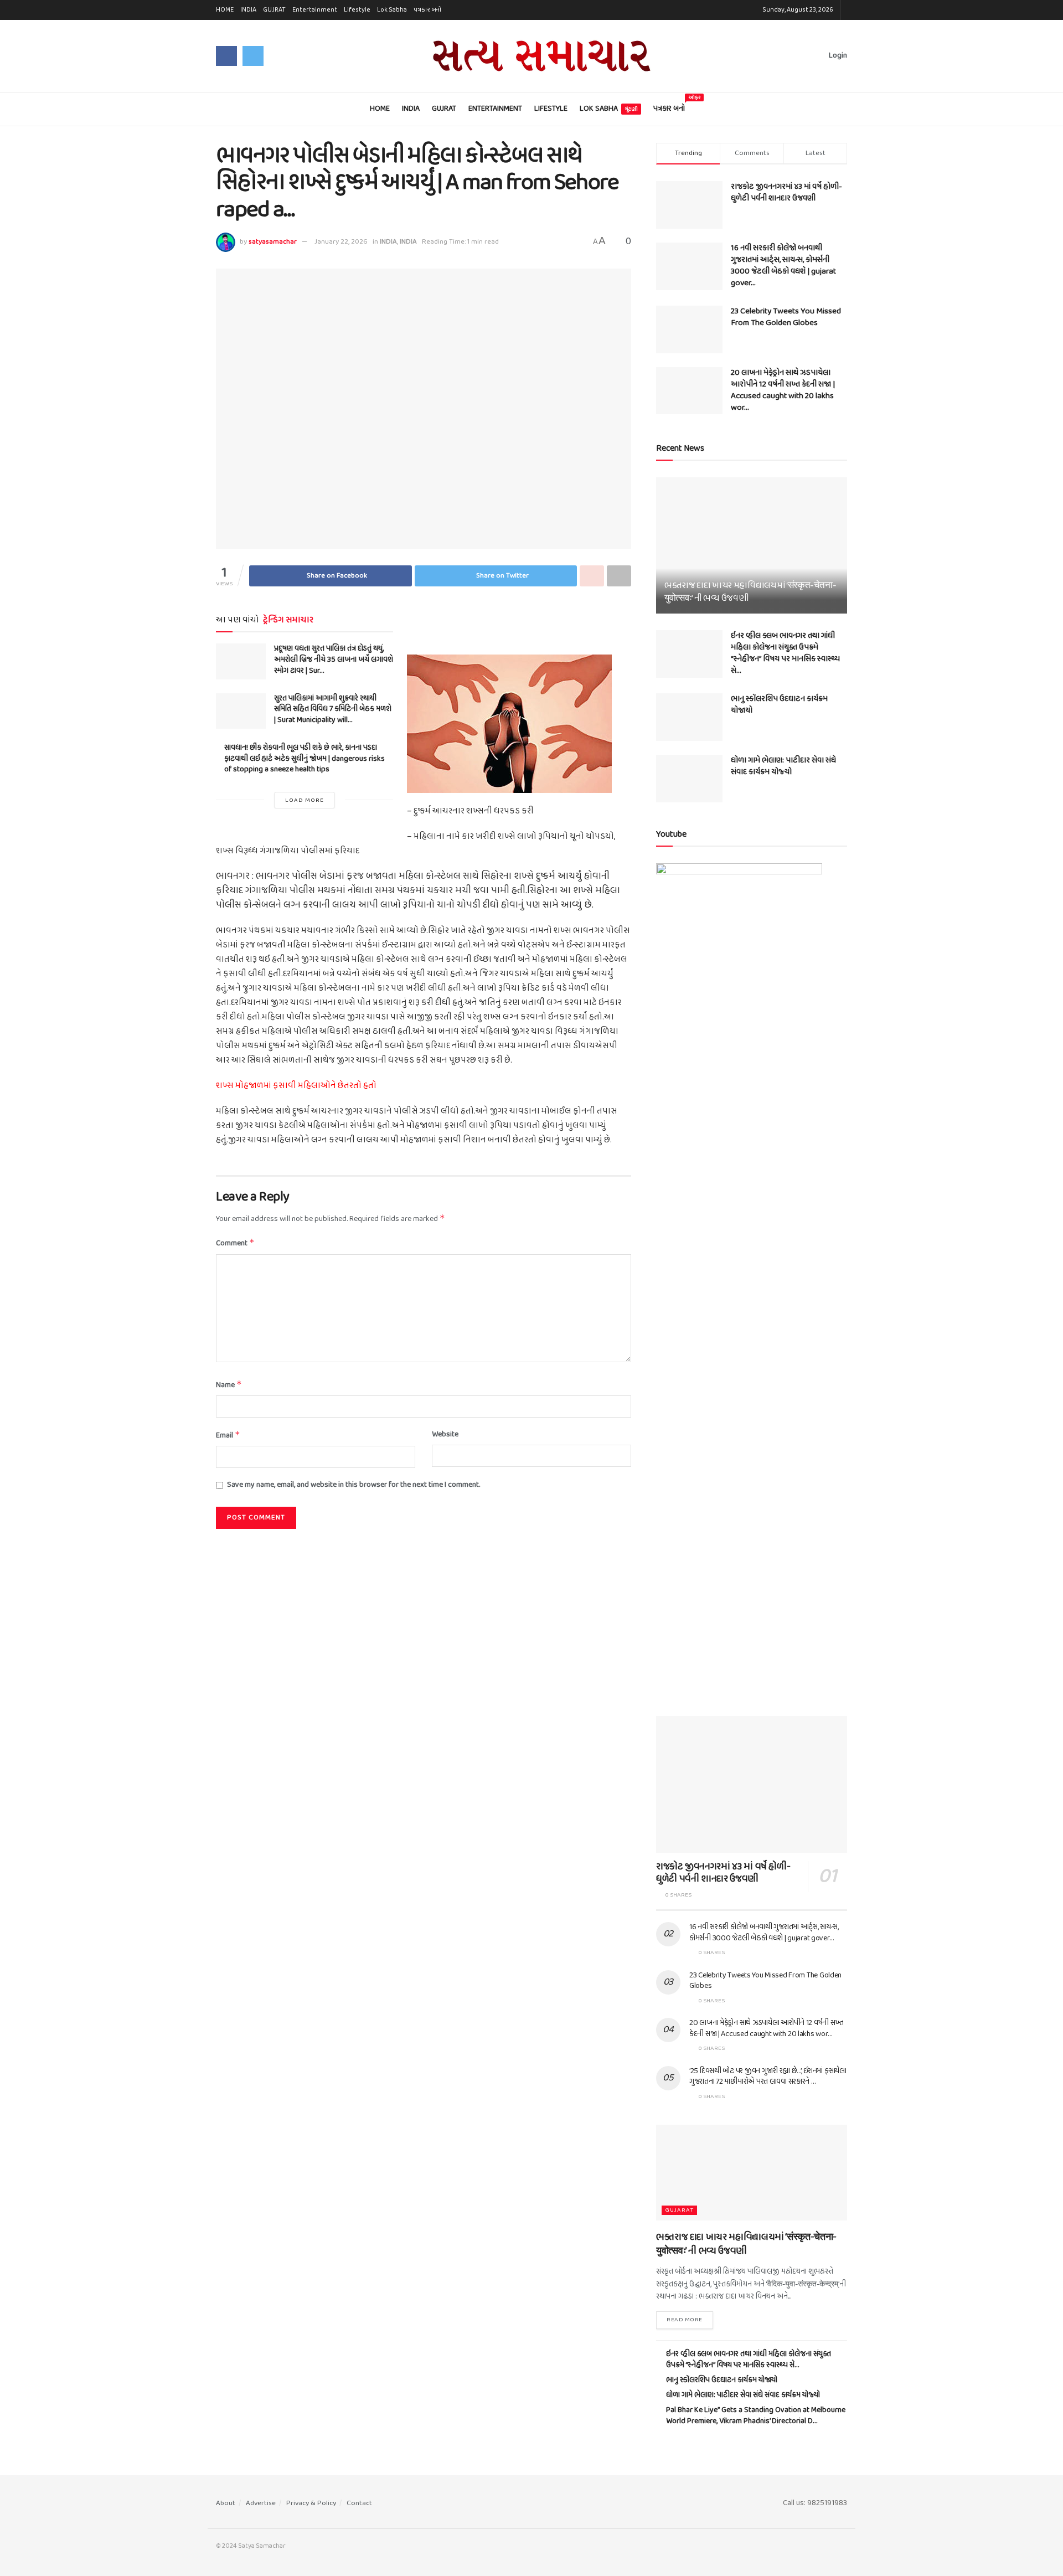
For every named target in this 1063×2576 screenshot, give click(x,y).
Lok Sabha (392, 10)
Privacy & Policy (311, 2503)
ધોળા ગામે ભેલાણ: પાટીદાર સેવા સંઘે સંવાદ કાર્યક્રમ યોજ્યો (783, 766)
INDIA (248, 10)
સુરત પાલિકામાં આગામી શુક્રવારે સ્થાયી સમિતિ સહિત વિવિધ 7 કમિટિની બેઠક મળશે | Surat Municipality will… (333, 709)
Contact (359, 2503)
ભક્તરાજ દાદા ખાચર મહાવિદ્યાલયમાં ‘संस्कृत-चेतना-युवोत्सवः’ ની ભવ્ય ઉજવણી (750, 592)
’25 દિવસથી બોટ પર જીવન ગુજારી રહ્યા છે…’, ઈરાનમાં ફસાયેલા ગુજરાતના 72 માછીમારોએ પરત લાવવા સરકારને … (768, 2077)
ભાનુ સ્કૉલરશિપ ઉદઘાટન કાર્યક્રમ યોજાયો (779, 705)
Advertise (261, 2503)
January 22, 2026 (341, 242)
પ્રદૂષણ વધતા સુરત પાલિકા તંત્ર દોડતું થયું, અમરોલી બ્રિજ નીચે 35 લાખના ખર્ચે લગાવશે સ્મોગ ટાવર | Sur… (334, 660)
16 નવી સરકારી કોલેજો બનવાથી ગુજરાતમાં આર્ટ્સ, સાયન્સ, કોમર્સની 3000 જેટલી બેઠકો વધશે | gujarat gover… (783, 266)
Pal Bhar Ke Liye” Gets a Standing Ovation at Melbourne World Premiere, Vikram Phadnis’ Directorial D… (756, 2416)
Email (228, 1436)
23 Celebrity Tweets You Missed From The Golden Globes (786, 317)
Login (837, 56)
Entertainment (315, 10)
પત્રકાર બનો (427, 10)
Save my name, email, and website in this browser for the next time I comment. (354, 1485)
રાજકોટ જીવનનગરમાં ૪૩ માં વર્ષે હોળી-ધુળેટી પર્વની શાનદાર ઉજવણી (786, 192)
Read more (685, 2320)
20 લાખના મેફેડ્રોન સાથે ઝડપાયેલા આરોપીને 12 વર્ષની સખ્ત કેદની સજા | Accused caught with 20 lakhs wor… (783, 390)
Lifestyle (357, 10)
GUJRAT (274, 10)
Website (445, 1435)
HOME (225, 10)
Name (229, 1385)
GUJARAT (679, 2210)
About (226, 2503)
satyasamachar (273, 242)
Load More (305, 800)
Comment (235, 1243)
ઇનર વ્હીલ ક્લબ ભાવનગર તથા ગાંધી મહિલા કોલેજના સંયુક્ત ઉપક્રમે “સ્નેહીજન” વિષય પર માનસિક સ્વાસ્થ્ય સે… (785, 653)
